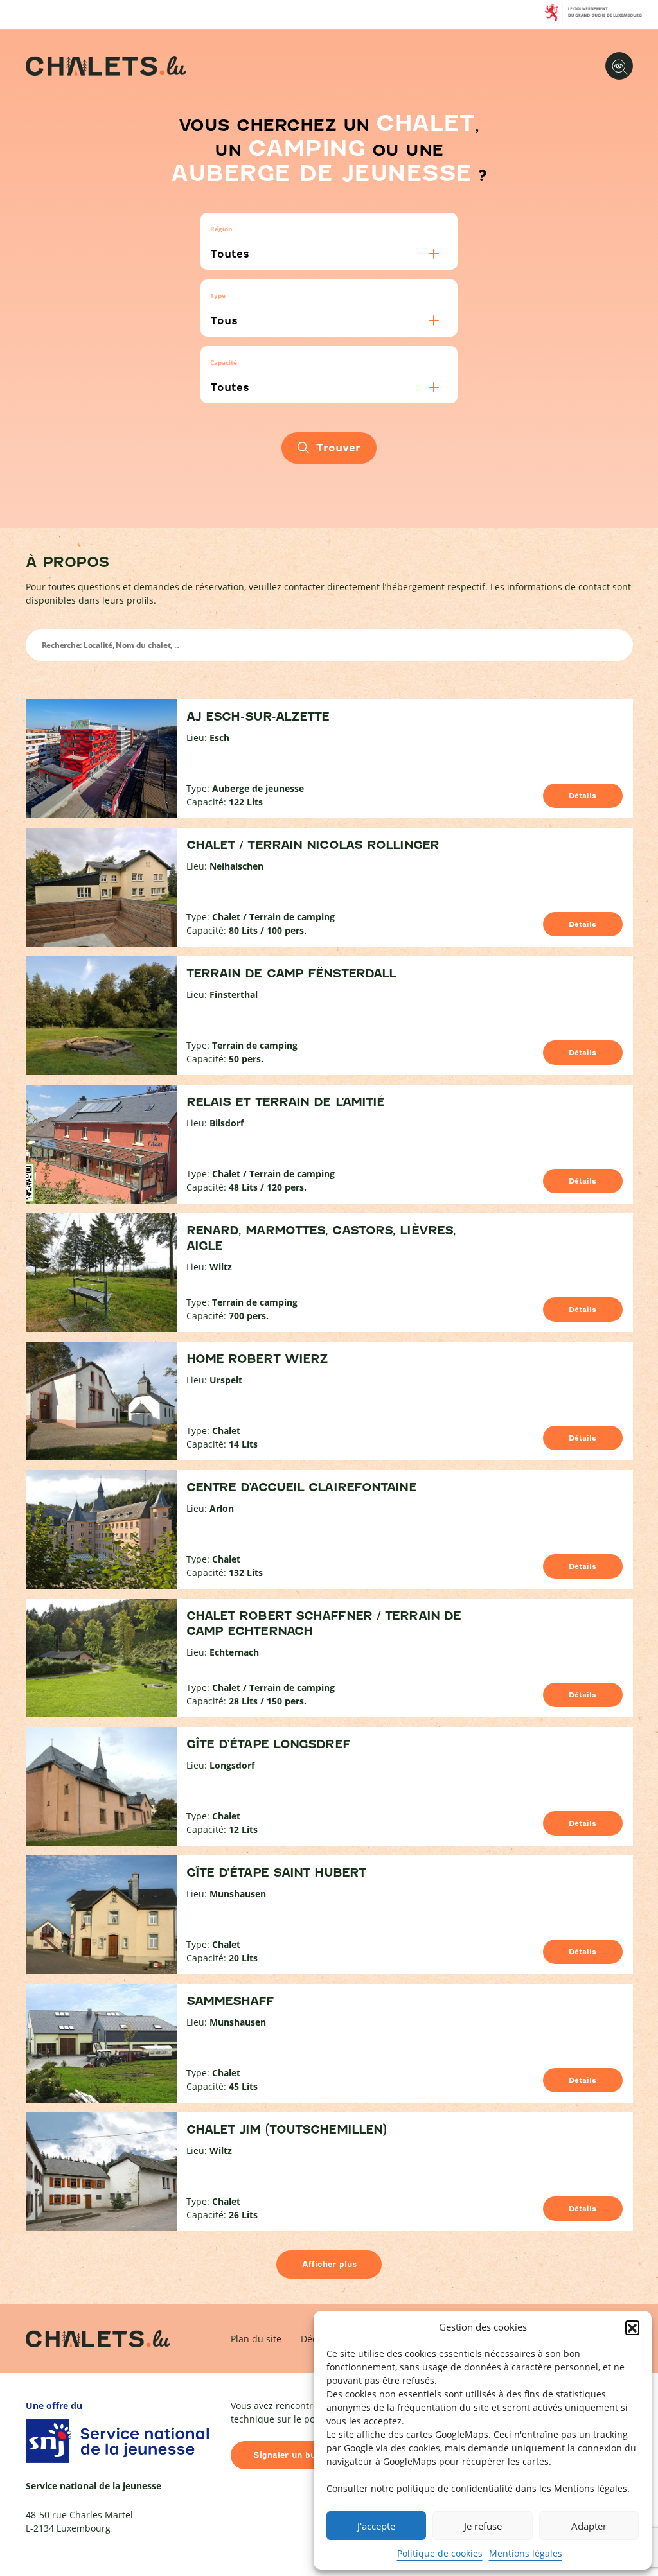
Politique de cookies (440, 2553)
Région (221, 229)
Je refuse (483, 2526)
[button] (632, 2327)
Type (218, 295)
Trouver (338, 448)
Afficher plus (329, 2264)
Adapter (589, 2526)
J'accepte (376, 2526)
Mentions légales (526, 2553)
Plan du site (256, 2339)
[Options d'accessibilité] (619, 66)
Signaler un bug (287, 2455)
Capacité (224, 362)
